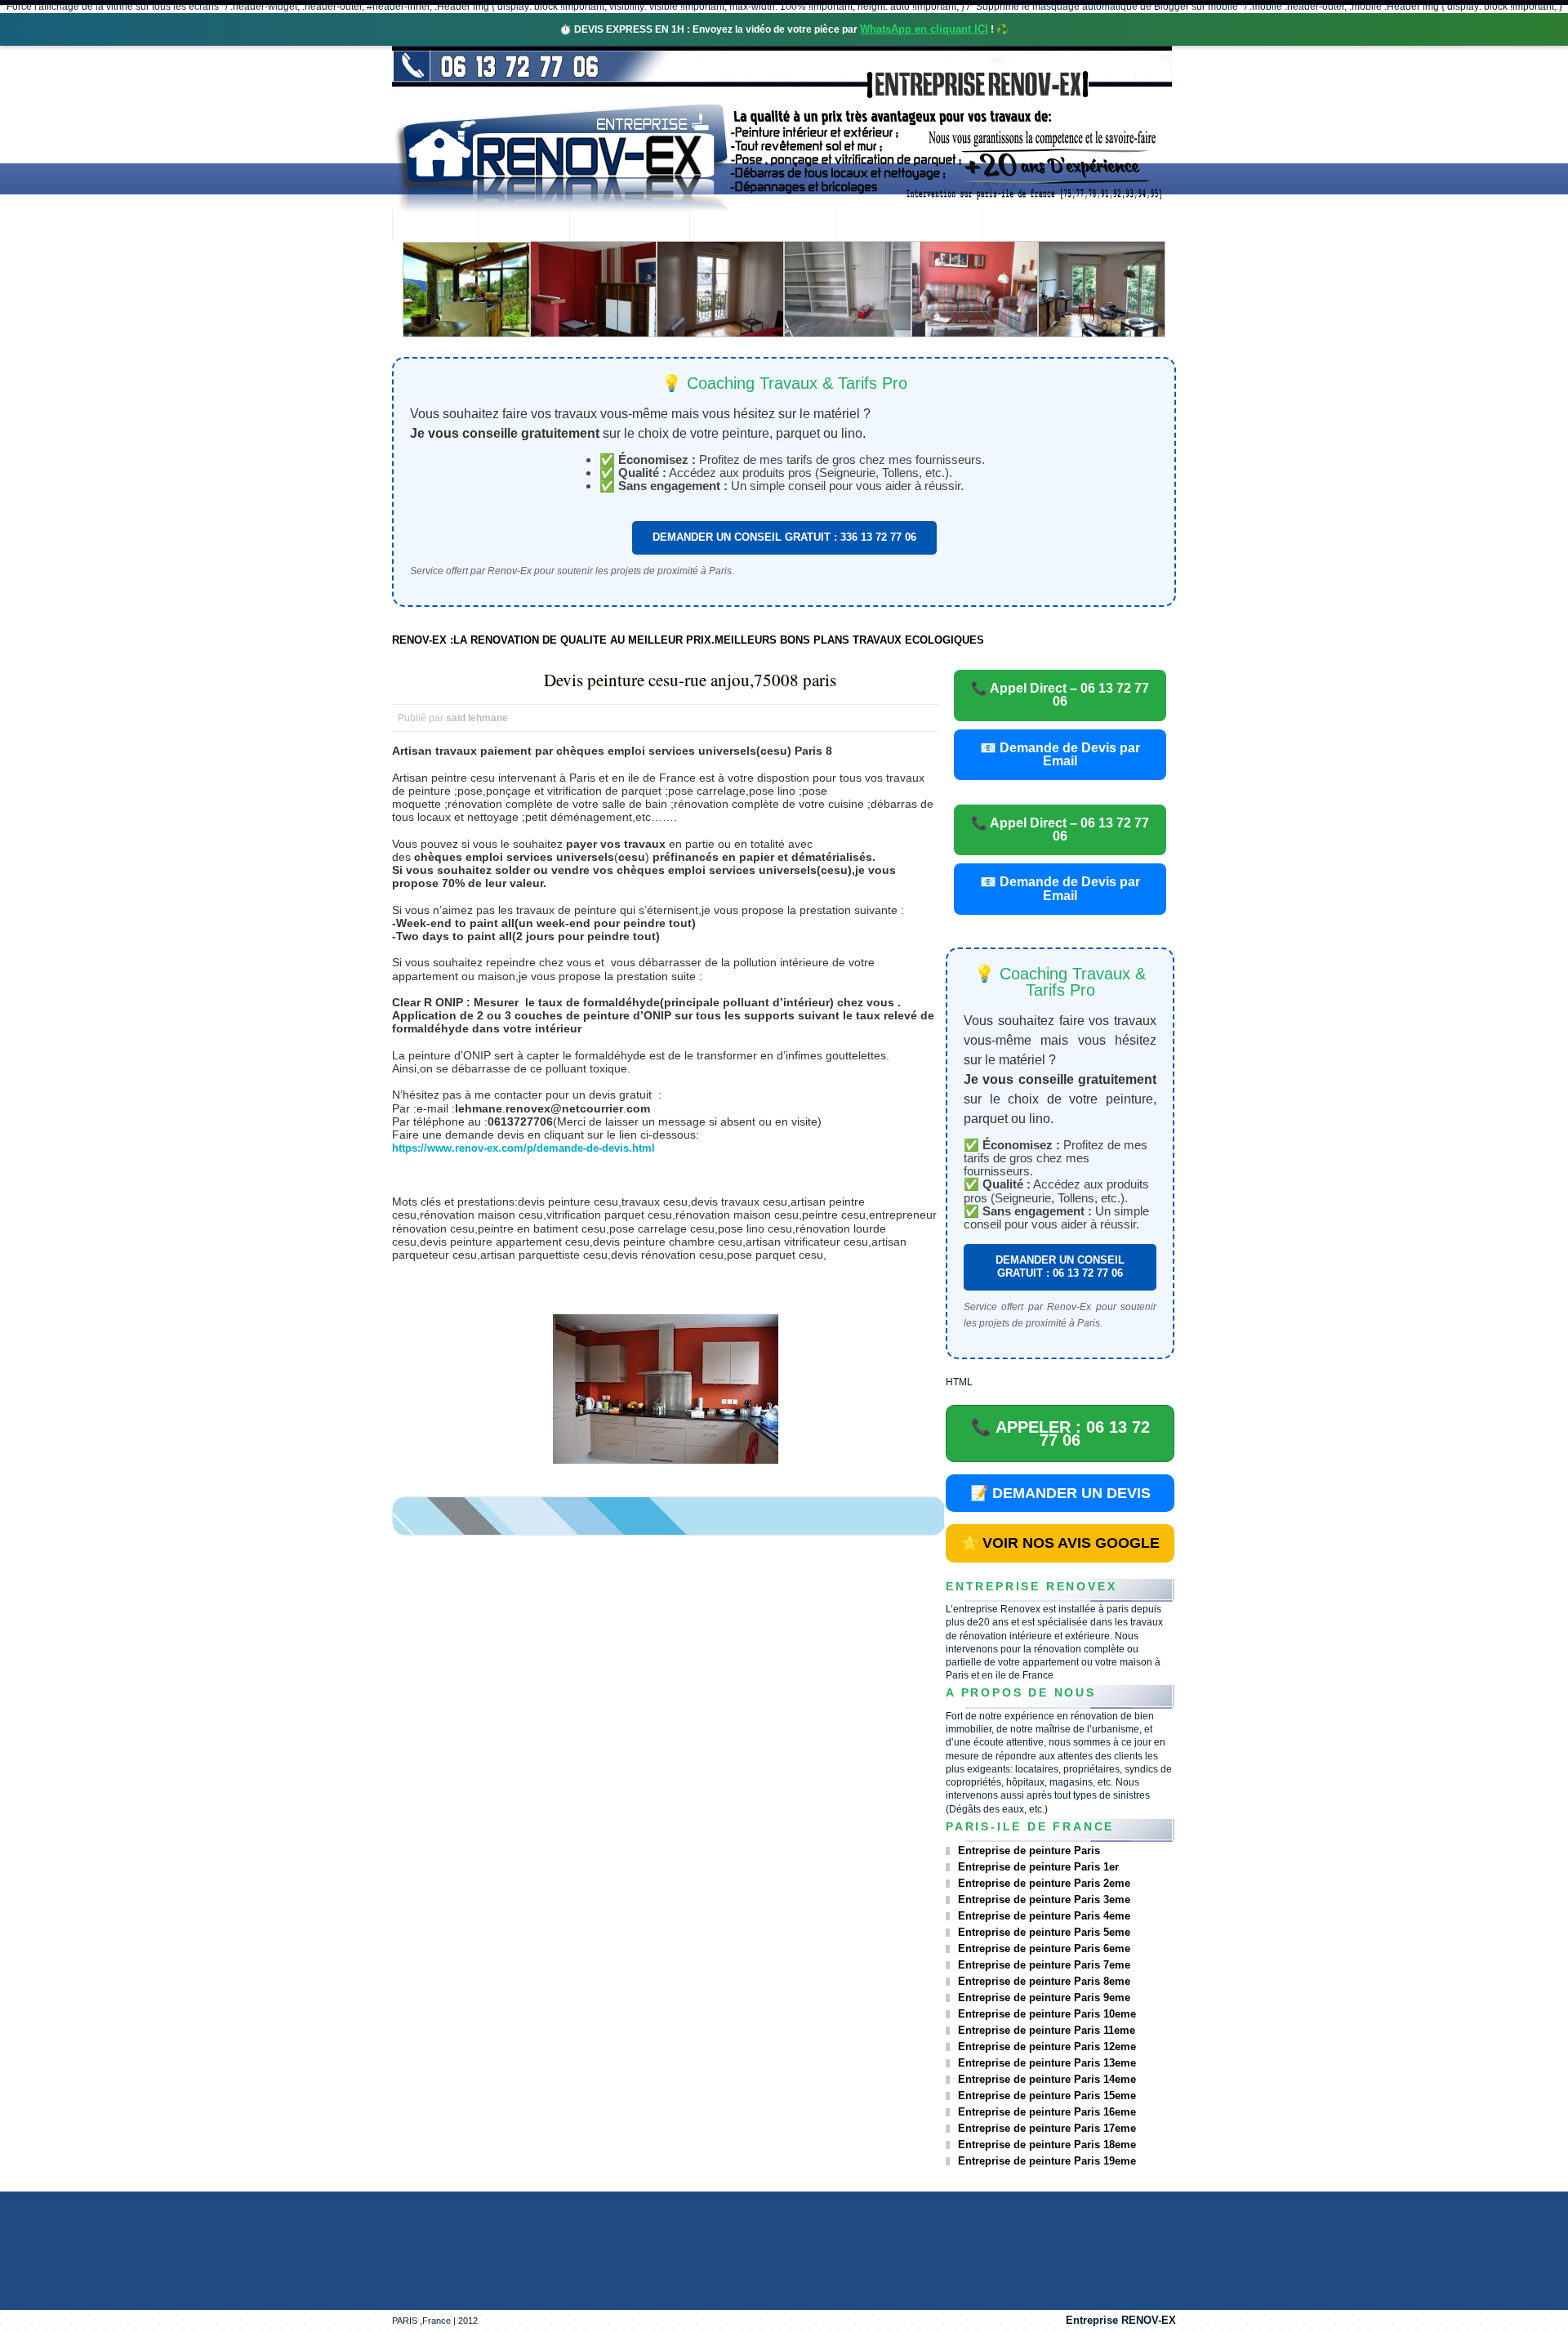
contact (1026, 227)
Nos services (629, 227)
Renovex (523, 227)
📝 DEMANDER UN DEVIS (1060, 1493)
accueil (435, 227)
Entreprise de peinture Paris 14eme (1047, 2079)
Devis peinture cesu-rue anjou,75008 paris (690, 680)
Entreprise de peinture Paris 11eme (1047, 2030)
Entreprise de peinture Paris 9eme (1044, 1998)
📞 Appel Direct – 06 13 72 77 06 (1060, 695)
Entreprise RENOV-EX (1121, 2320)
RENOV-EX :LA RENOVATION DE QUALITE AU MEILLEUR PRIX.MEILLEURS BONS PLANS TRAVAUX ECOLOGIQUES (688, 640)
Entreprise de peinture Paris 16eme (1047, 2112)
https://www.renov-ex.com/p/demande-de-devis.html (523, 1148)
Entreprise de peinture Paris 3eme (1044, 1899)
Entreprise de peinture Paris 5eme (1044, 1932)
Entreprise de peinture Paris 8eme (1044, 1981)
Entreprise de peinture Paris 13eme (1047, 2063)
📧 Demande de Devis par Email (1060, 754)
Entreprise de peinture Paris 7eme (1044, 1965)
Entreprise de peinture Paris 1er (1038, 1867)
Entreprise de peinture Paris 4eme (1044, 1916)
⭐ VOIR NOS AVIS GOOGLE (1060, 1543)
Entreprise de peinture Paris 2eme (1044, 1883)
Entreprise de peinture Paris (1029, 1850)
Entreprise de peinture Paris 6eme (1044, 1949)
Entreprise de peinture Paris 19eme (1047, 2161)
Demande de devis (909, 227)
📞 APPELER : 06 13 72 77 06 (1060, 1434)
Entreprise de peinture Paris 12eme (1047, 2047)
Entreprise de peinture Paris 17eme (1047, 2128)
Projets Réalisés (762, 227)
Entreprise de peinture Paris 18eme (1047, 2145)
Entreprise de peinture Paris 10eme (1047, 2014)
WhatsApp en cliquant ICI (924, 29)
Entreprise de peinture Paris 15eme (1047, 2096)
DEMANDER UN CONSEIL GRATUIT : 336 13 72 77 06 (784, 537)
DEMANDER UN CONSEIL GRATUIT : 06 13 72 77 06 (1060, 1266)
